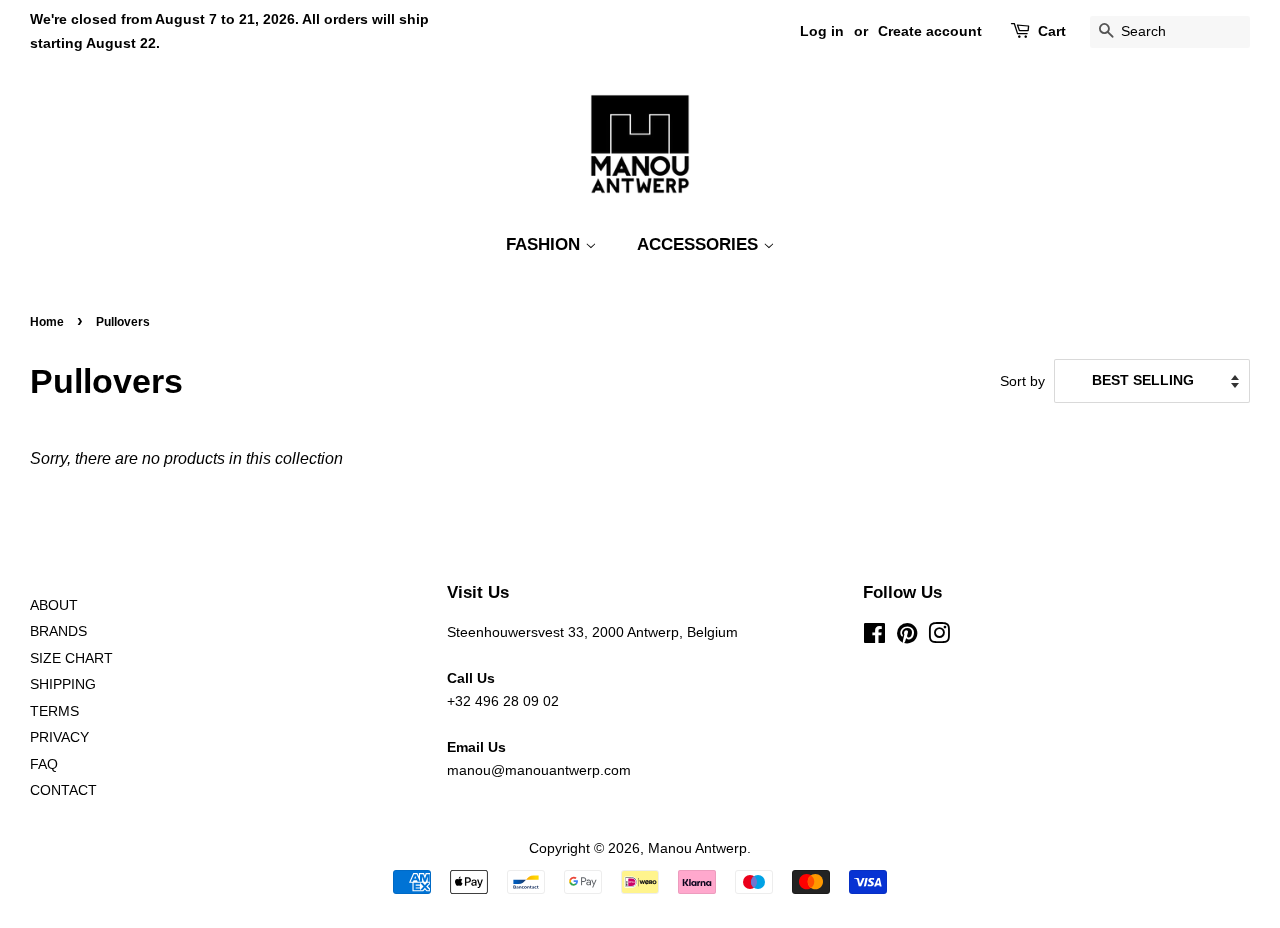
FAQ (44, 764)
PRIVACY (59, 737)
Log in (822, 31)
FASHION (545, 244)
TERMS (54, 711)
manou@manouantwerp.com (539, 770)
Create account (930, 31)
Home (47, 322)
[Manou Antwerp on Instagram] (939, 637)
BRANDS (58, 631)
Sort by (1022, 381)
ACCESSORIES (700, 244)
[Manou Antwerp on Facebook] (874, 637)
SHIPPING (63, 684)
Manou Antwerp (697, 848)
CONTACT (63, 790)
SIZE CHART (71, 658)
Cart (1052, 31)
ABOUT (54, 605)
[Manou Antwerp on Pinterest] (907, 637)
